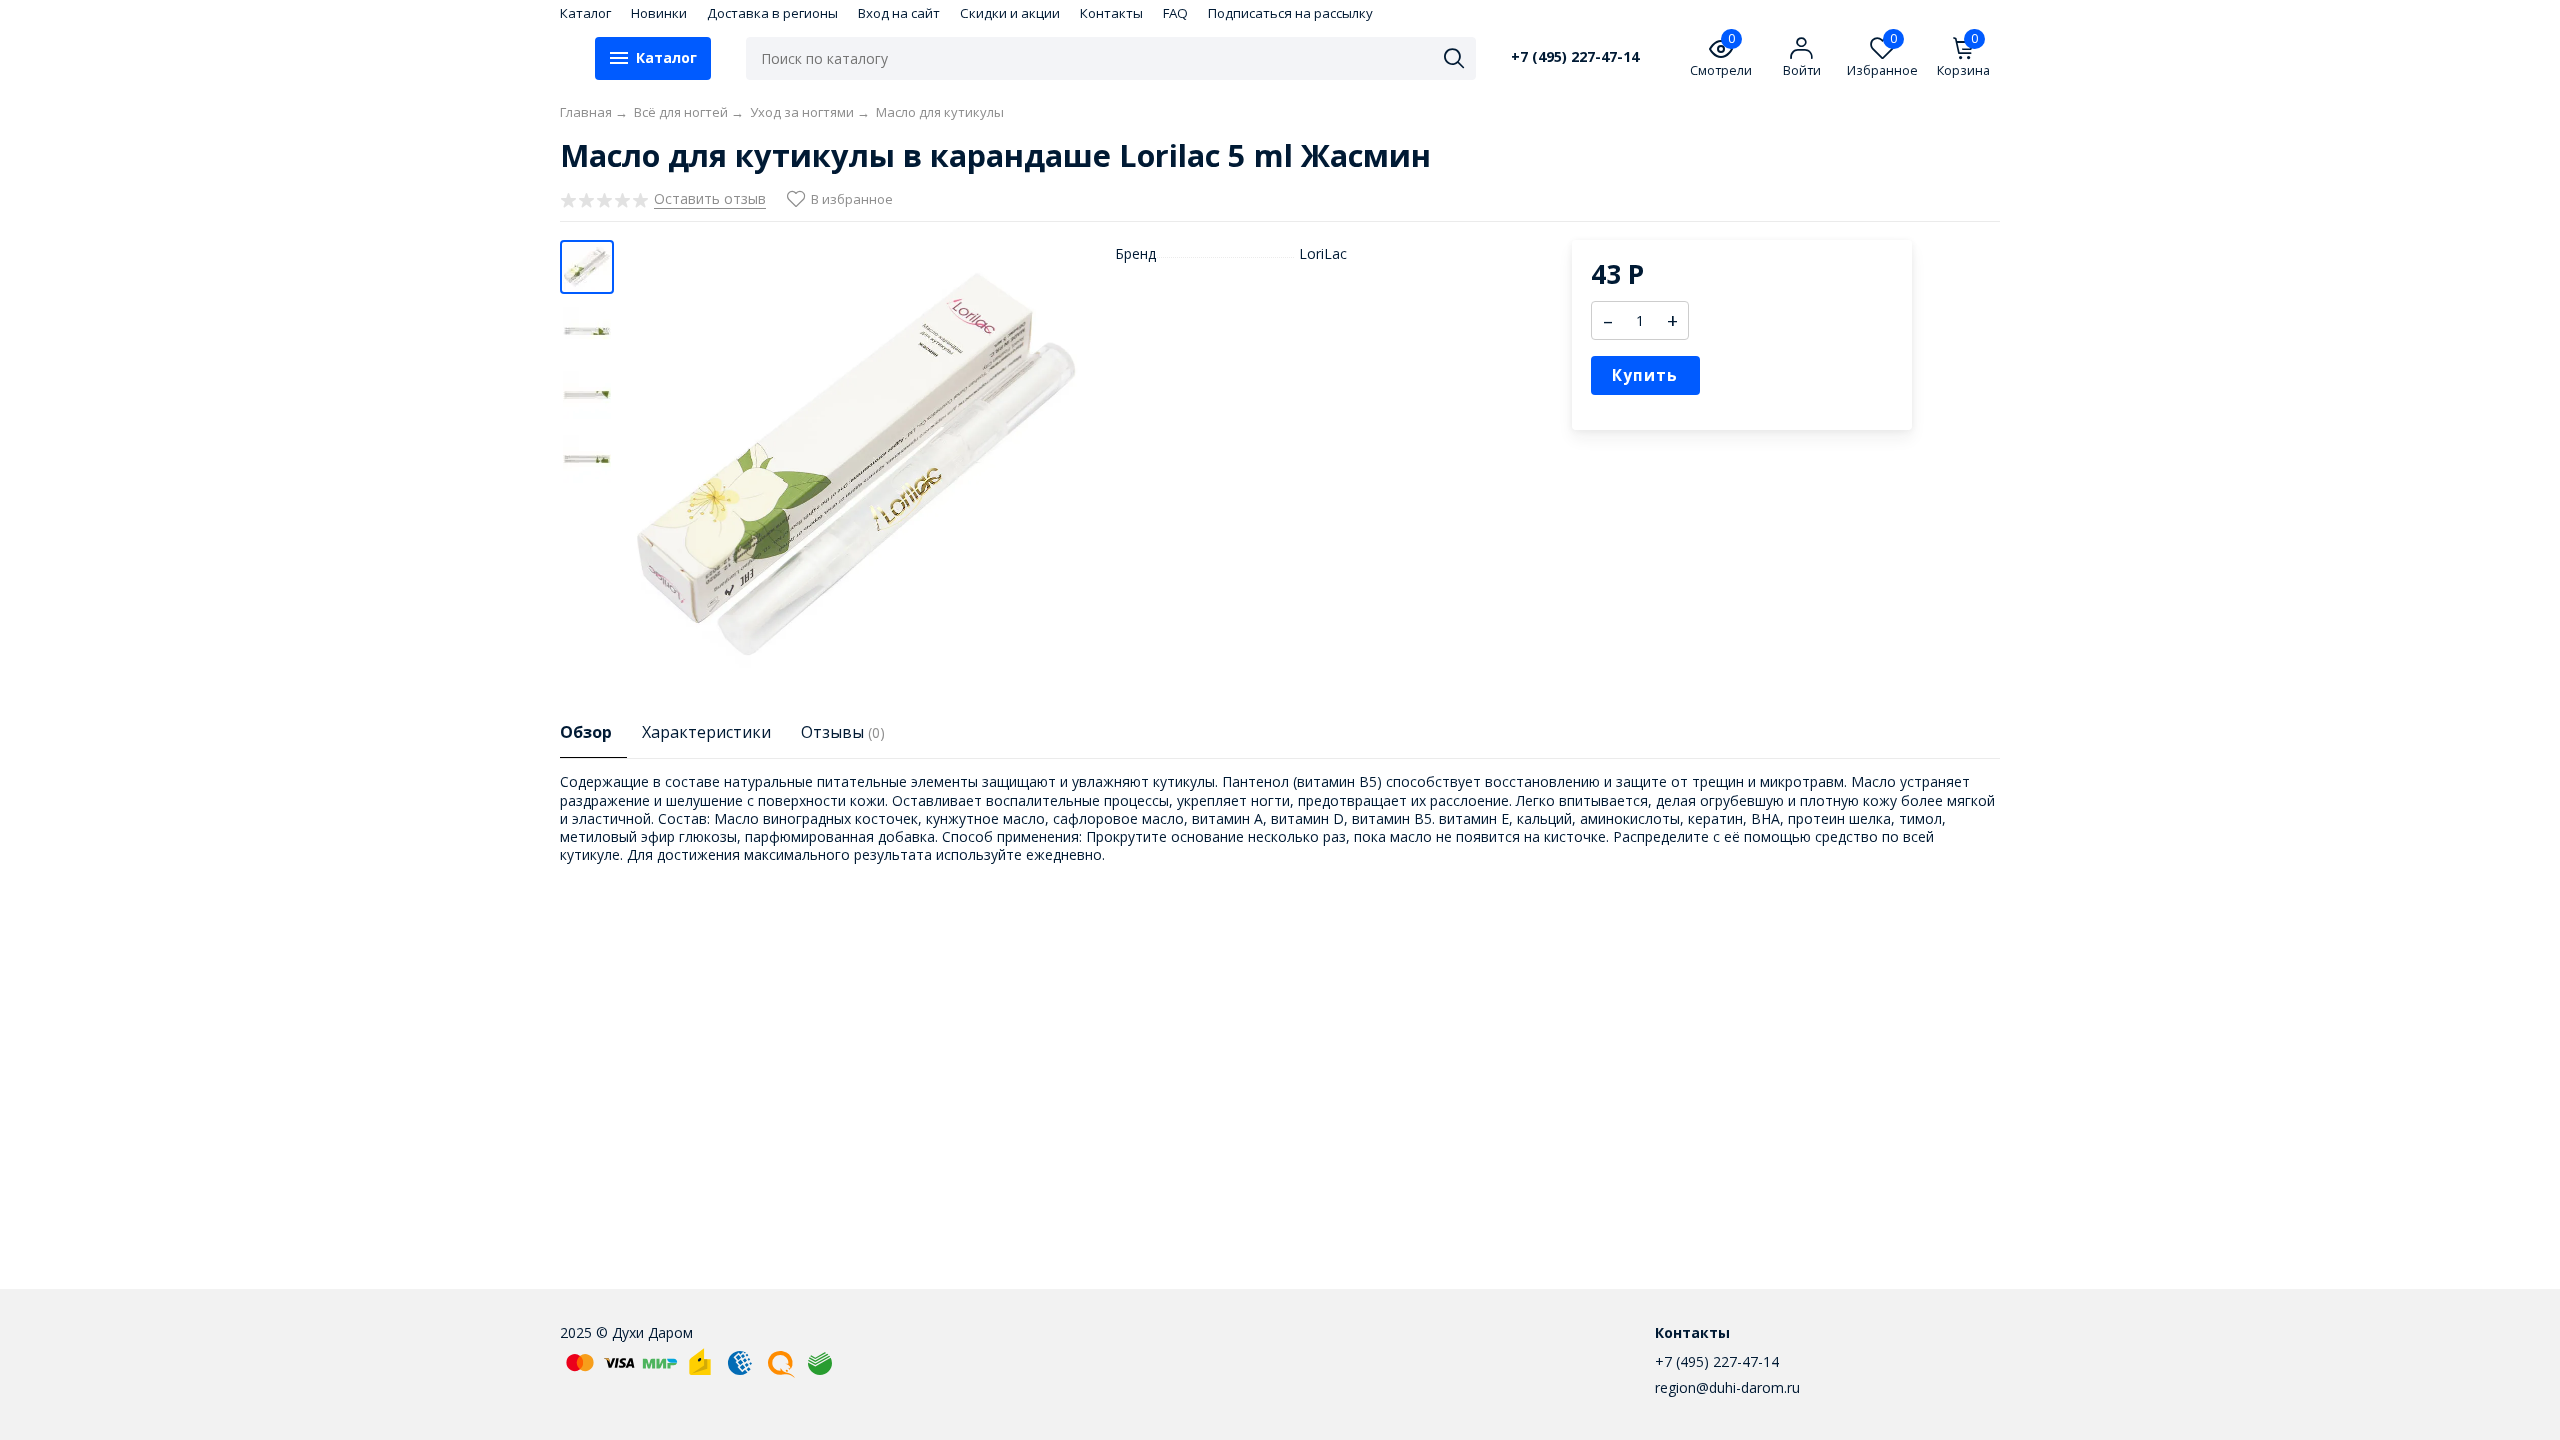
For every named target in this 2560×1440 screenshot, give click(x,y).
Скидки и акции (1010, 13)
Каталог (585, 13)
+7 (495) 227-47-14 (1575, 57)
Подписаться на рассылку (1290, 13)
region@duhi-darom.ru (1727, 1387)
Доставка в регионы (772, 13)
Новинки (659, 13)
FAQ (1175, 13)
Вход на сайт (899, 13)
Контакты (1111, 13)
